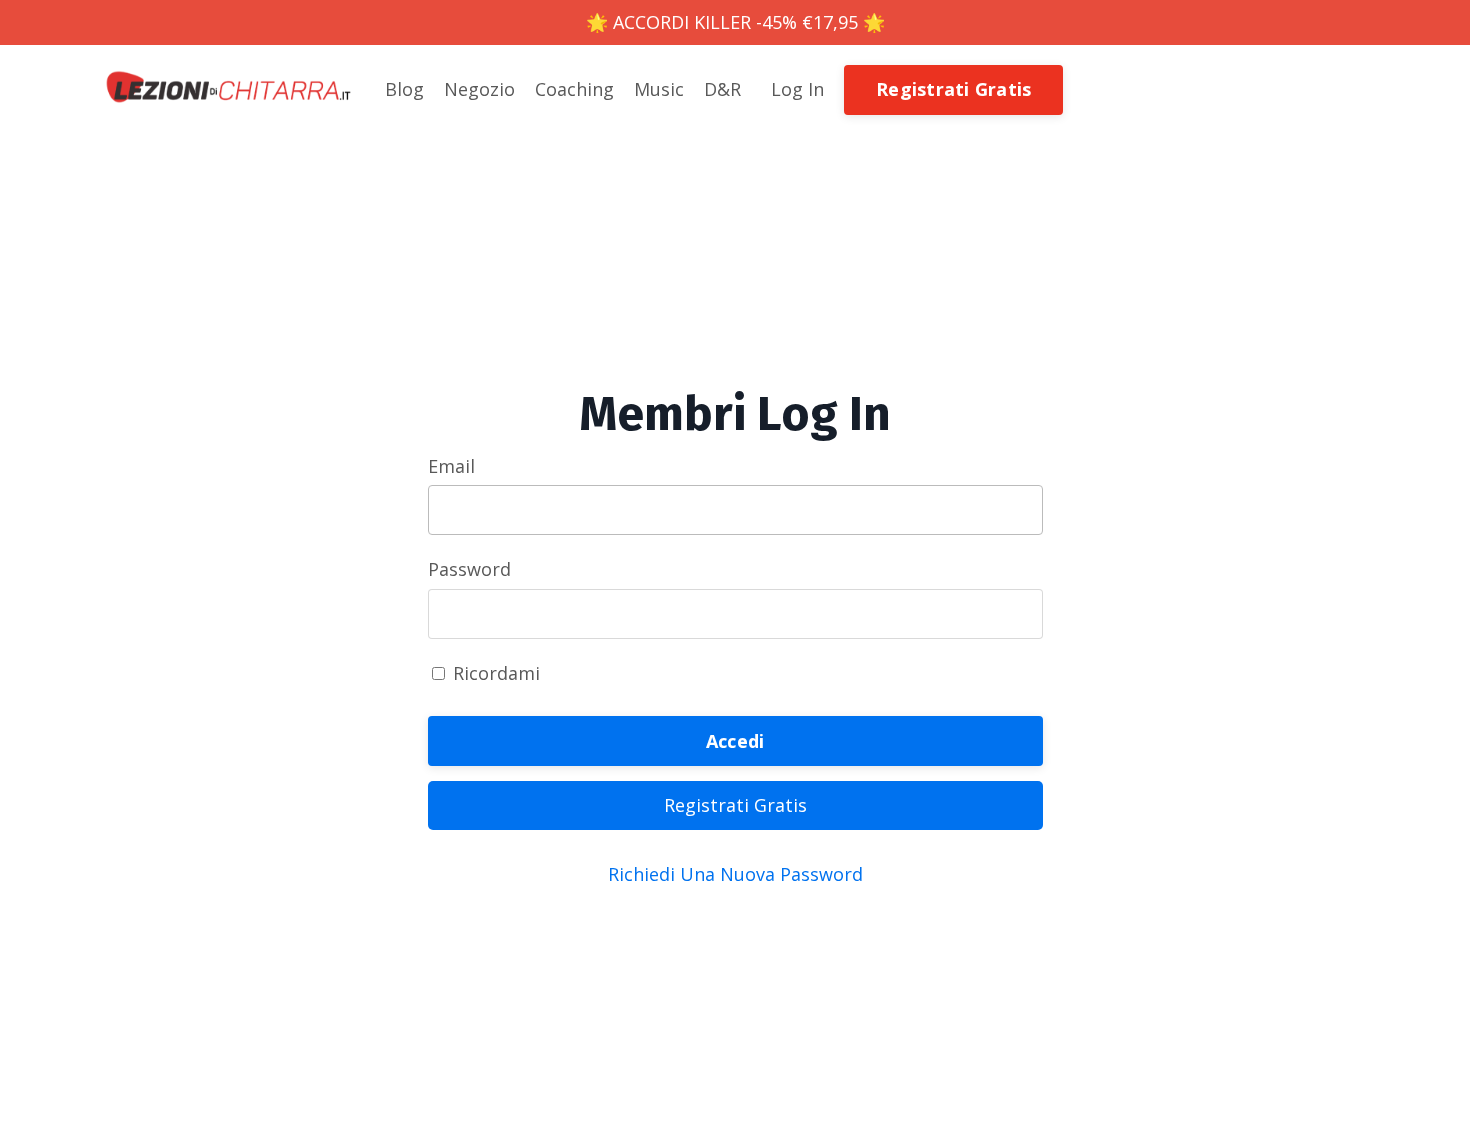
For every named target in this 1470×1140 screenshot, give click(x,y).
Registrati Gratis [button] (953, 89)
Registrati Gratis (735, 805)
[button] (953, 88)
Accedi (735, 741)
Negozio (479, 89)
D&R (722, 89)
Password (469, 569)
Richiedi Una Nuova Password (735, 874)
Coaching (574, 89)
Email (451, 466)
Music (659, 89)
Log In (797, 89)
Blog (404, 89)
